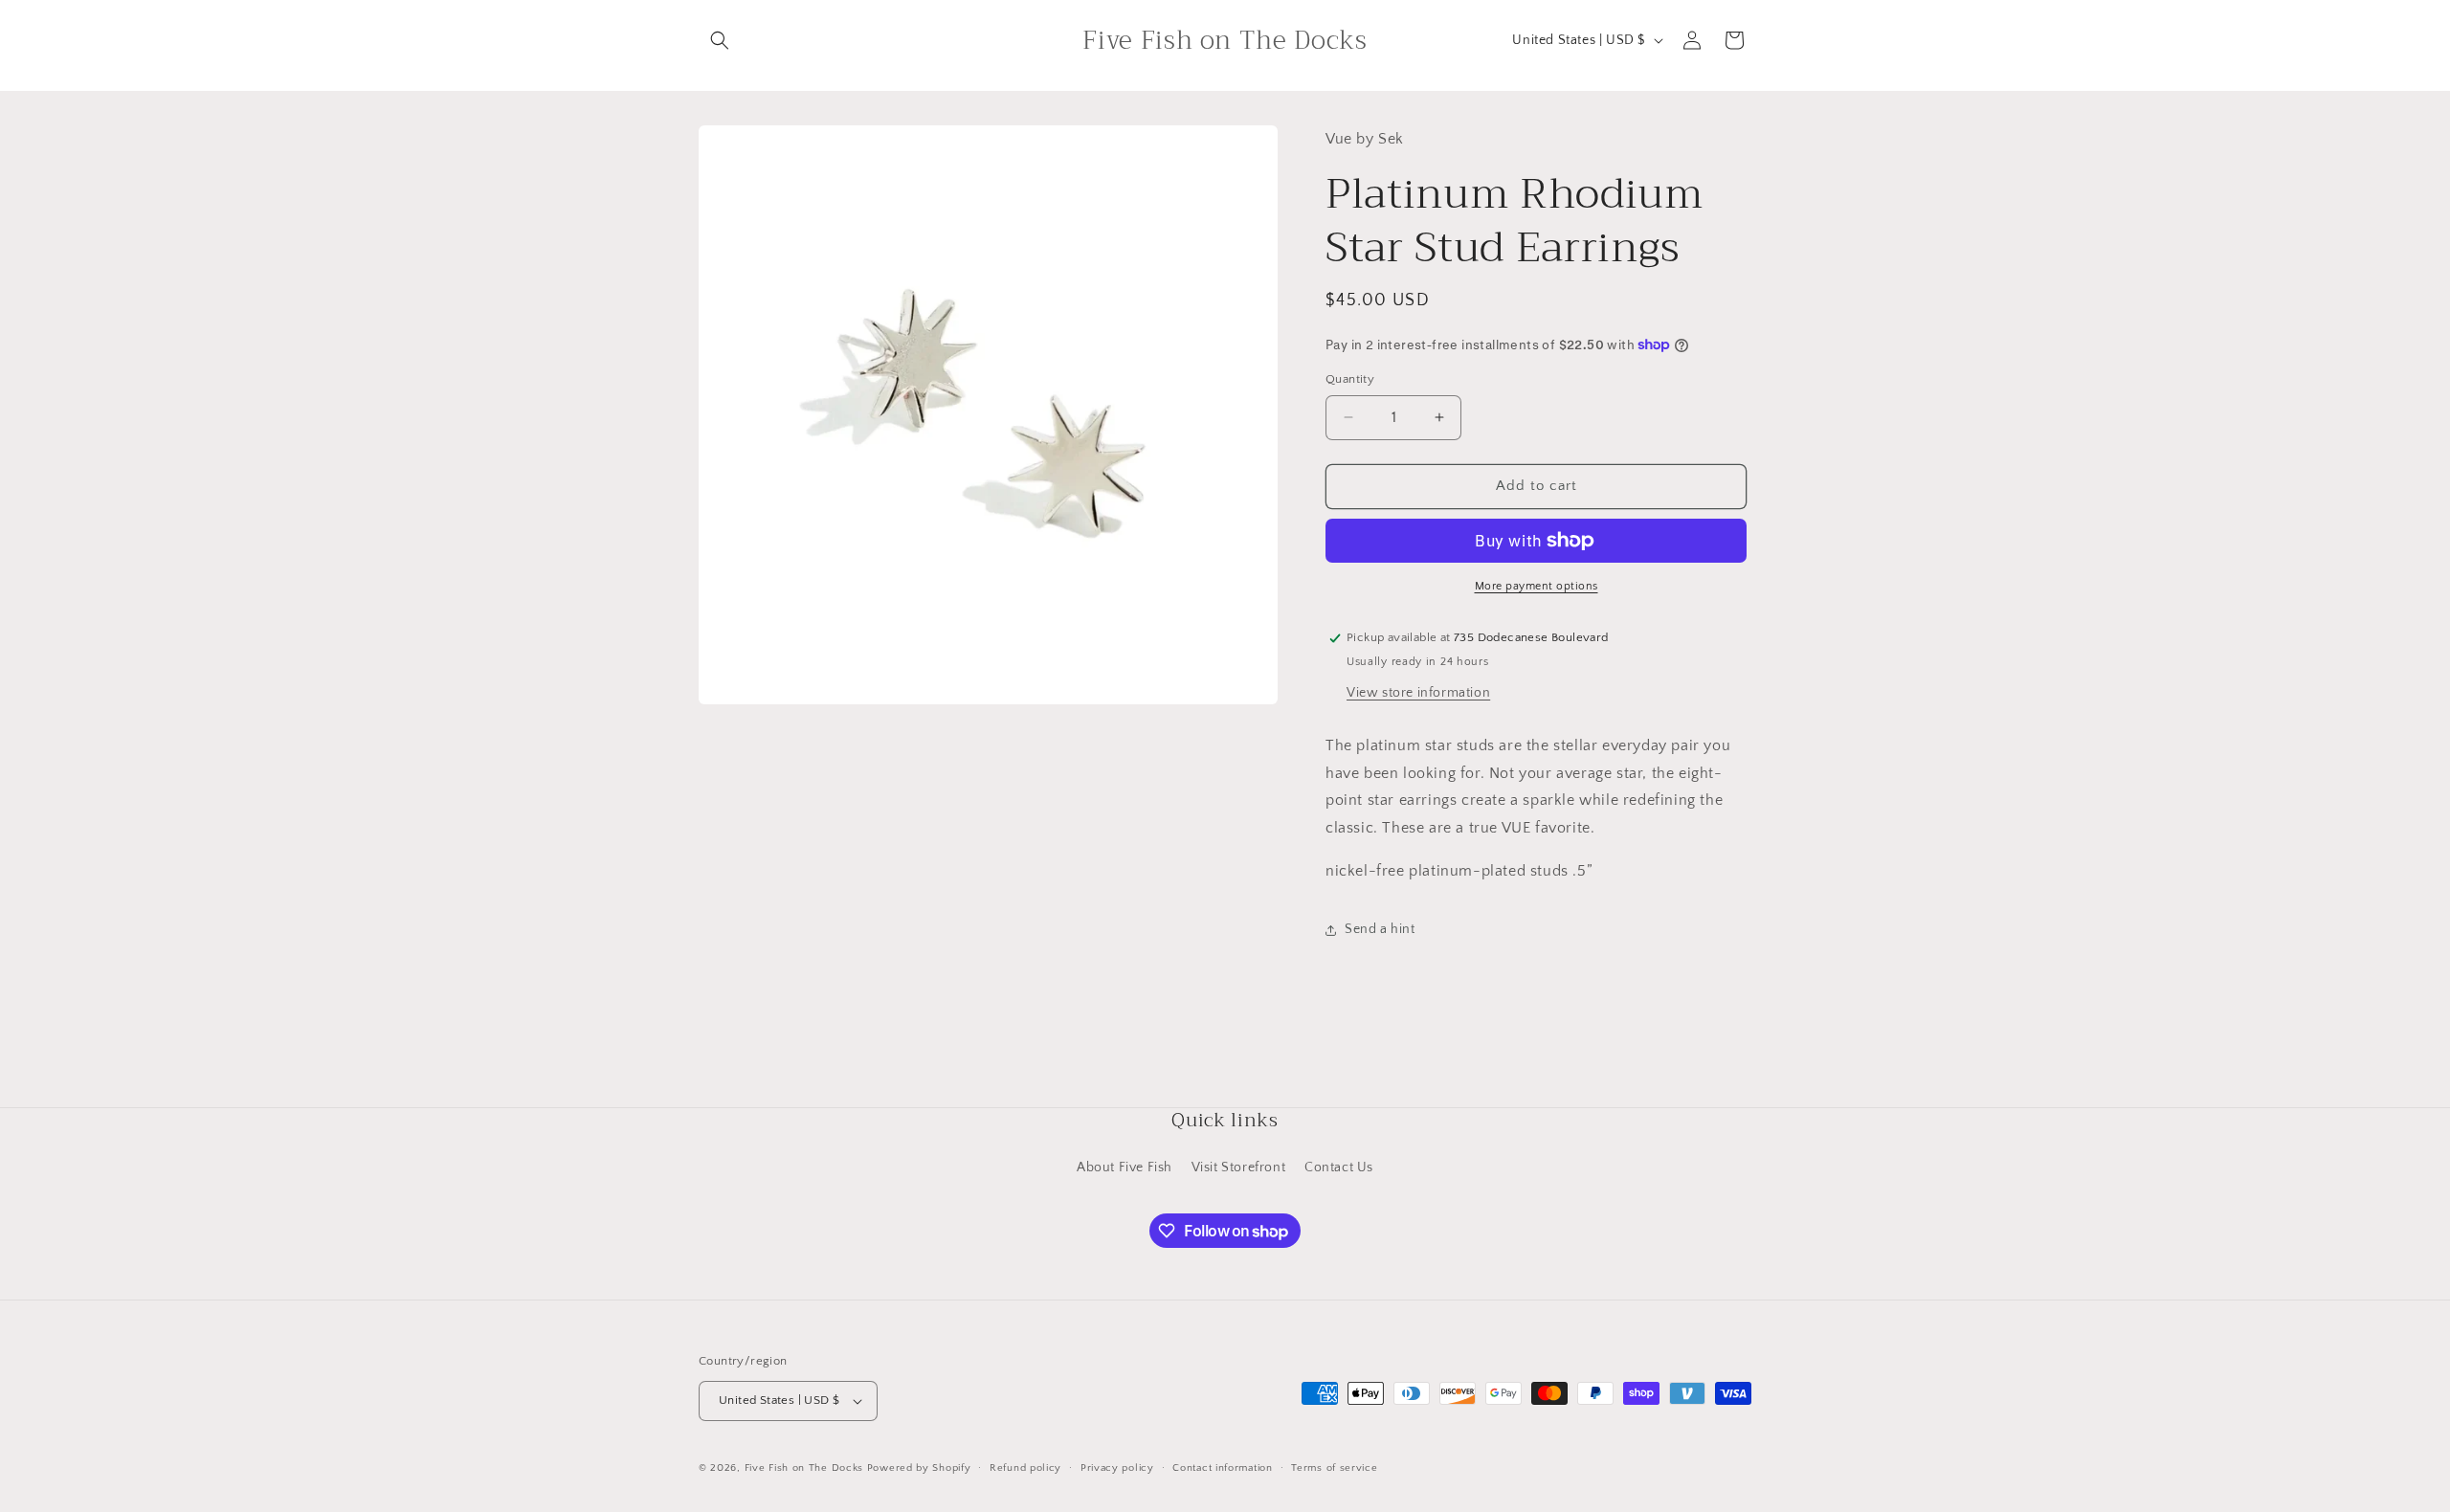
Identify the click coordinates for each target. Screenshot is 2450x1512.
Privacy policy (1117, 1468)
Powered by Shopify (919, 1468)
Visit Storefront (1239, 1167)
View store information (1418, 693)
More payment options (1537, 586)
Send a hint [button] (1380, 929)
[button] (720, 40)
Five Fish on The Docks (804, 1468)
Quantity (1350, 379)
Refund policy (1025, 1468)
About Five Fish (1125, 1167)
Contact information (1222, 1468)
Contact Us (1339, 1167)
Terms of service (1334, 1468)
